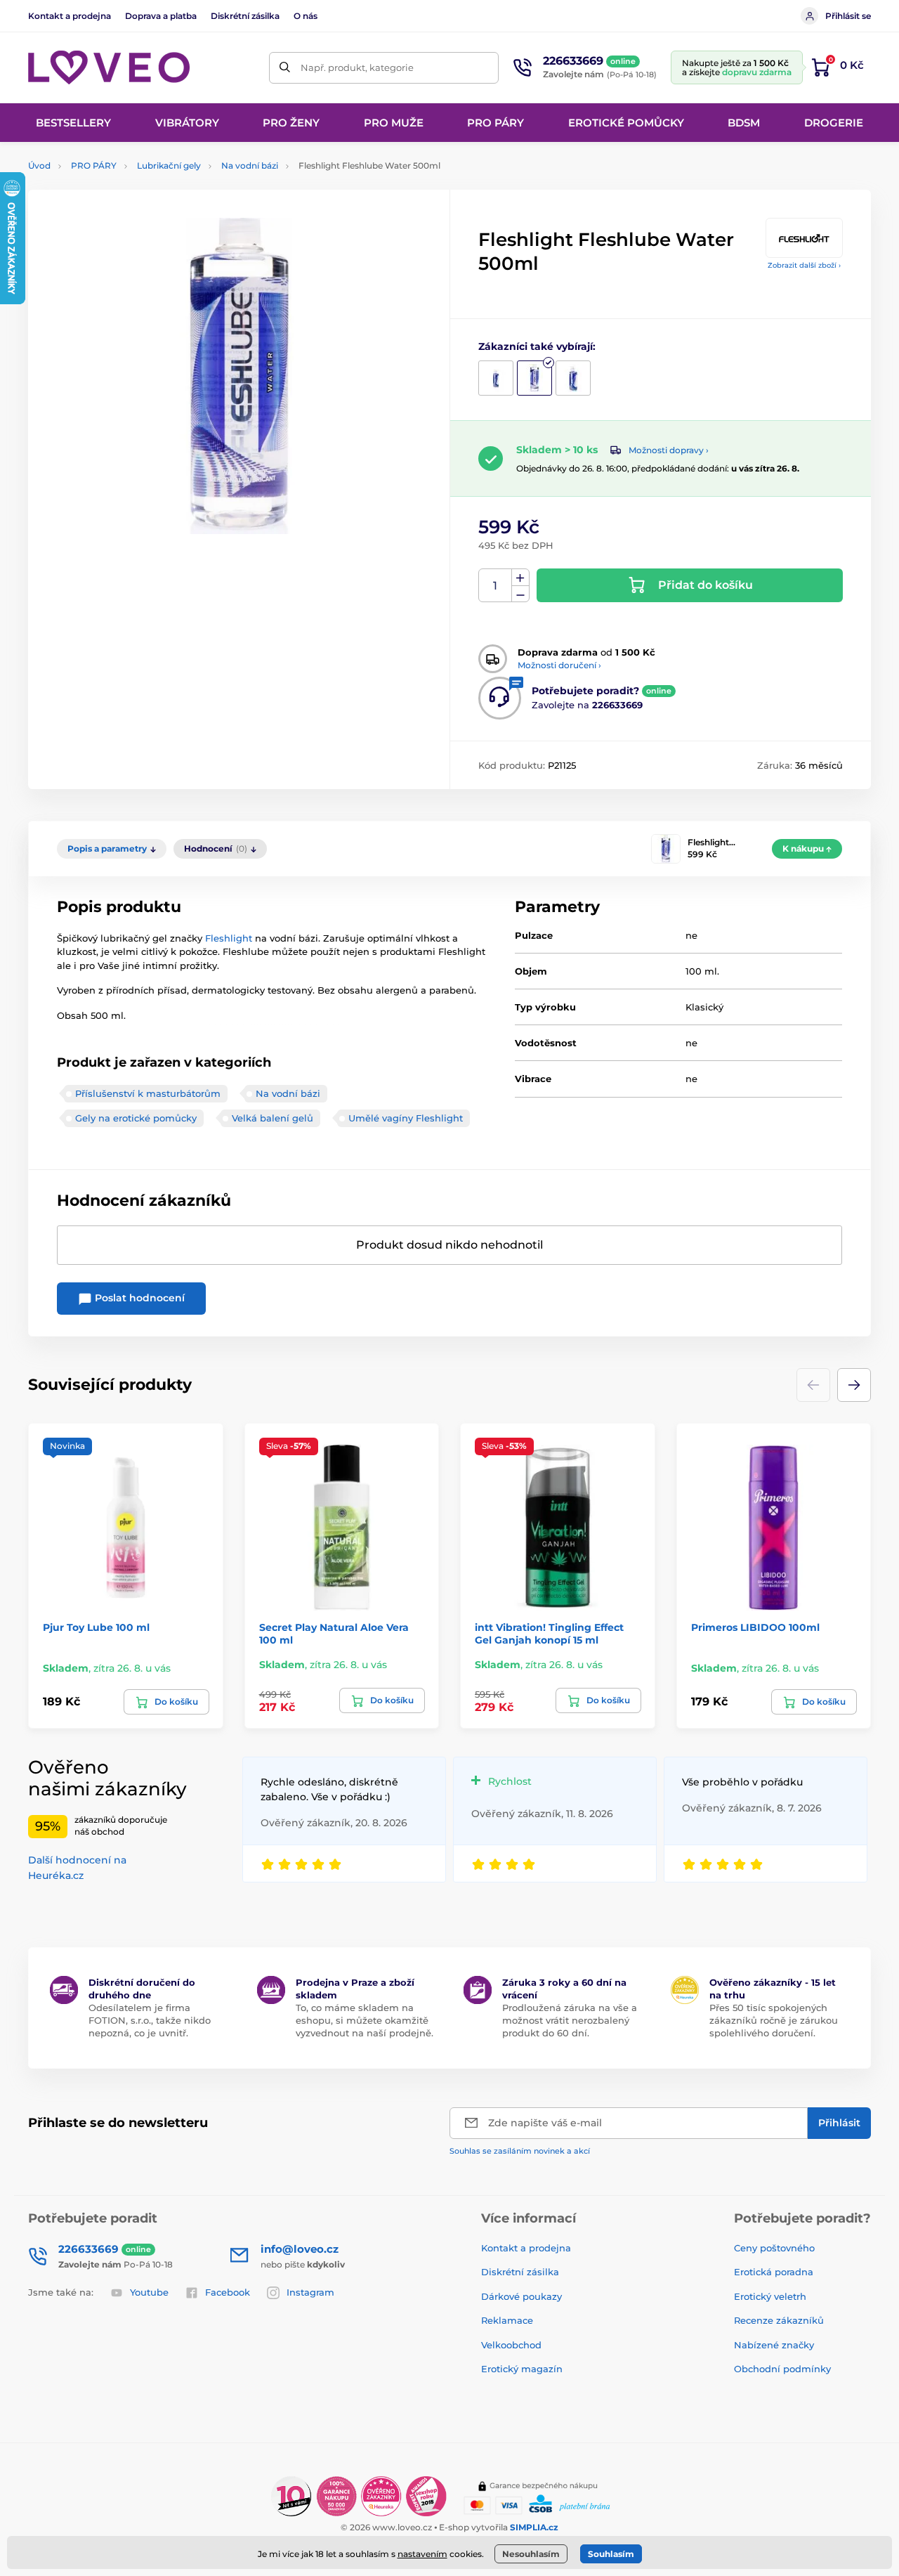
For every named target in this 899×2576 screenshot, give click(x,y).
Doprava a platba (161, 16)
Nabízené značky (774, 2345)
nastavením (422, 2554)
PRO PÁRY (94, 165)
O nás (306, 16)
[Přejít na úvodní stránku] (109, 67)
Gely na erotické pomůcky (136, 1118)
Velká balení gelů (273, 1118)
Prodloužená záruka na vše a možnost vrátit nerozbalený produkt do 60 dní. (570, 2020)
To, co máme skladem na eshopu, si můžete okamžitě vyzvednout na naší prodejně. (365, 2020)
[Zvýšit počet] (520, 578)
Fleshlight (229, 938)
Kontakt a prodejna (70, 16)
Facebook (228, 2292)
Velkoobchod (511, 2345)
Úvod (39, 165)
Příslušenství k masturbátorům (148, 1093)
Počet (496, 586)
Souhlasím (611, 2554)
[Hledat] (285, 68)
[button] (854, 1385)
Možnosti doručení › (559, 665)
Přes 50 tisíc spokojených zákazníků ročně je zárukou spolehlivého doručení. (774, 2020)
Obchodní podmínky (782, 2369)
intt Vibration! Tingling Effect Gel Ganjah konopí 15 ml (549, 1634)
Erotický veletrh (770, 2296)
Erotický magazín (522, 2369)
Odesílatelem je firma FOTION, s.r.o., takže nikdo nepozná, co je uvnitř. (150, 2020)
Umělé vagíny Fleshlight (406, 1118)
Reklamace (507, 2320)
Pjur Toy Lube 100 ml (96, 1627)
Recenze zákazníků (779, 2320)
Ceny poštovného (774, 2248)
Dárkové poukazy (521, 2296)
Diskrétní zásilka (245, 16)
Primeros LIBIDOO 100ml (755, 1627)
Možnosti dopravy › (669, 450)
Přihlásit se (848, 16)
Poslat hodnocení (138, 1298)
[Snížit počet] (520, 594)
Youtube (149, 2292)
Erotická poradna (774, 2272)
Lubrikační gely (169, 165)
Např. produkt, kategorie (357, 67)
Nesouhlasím (531, 2554)
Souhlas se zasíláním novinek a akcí (520, 2151)
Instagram (310, 2292)
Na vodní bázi (250, 165)
